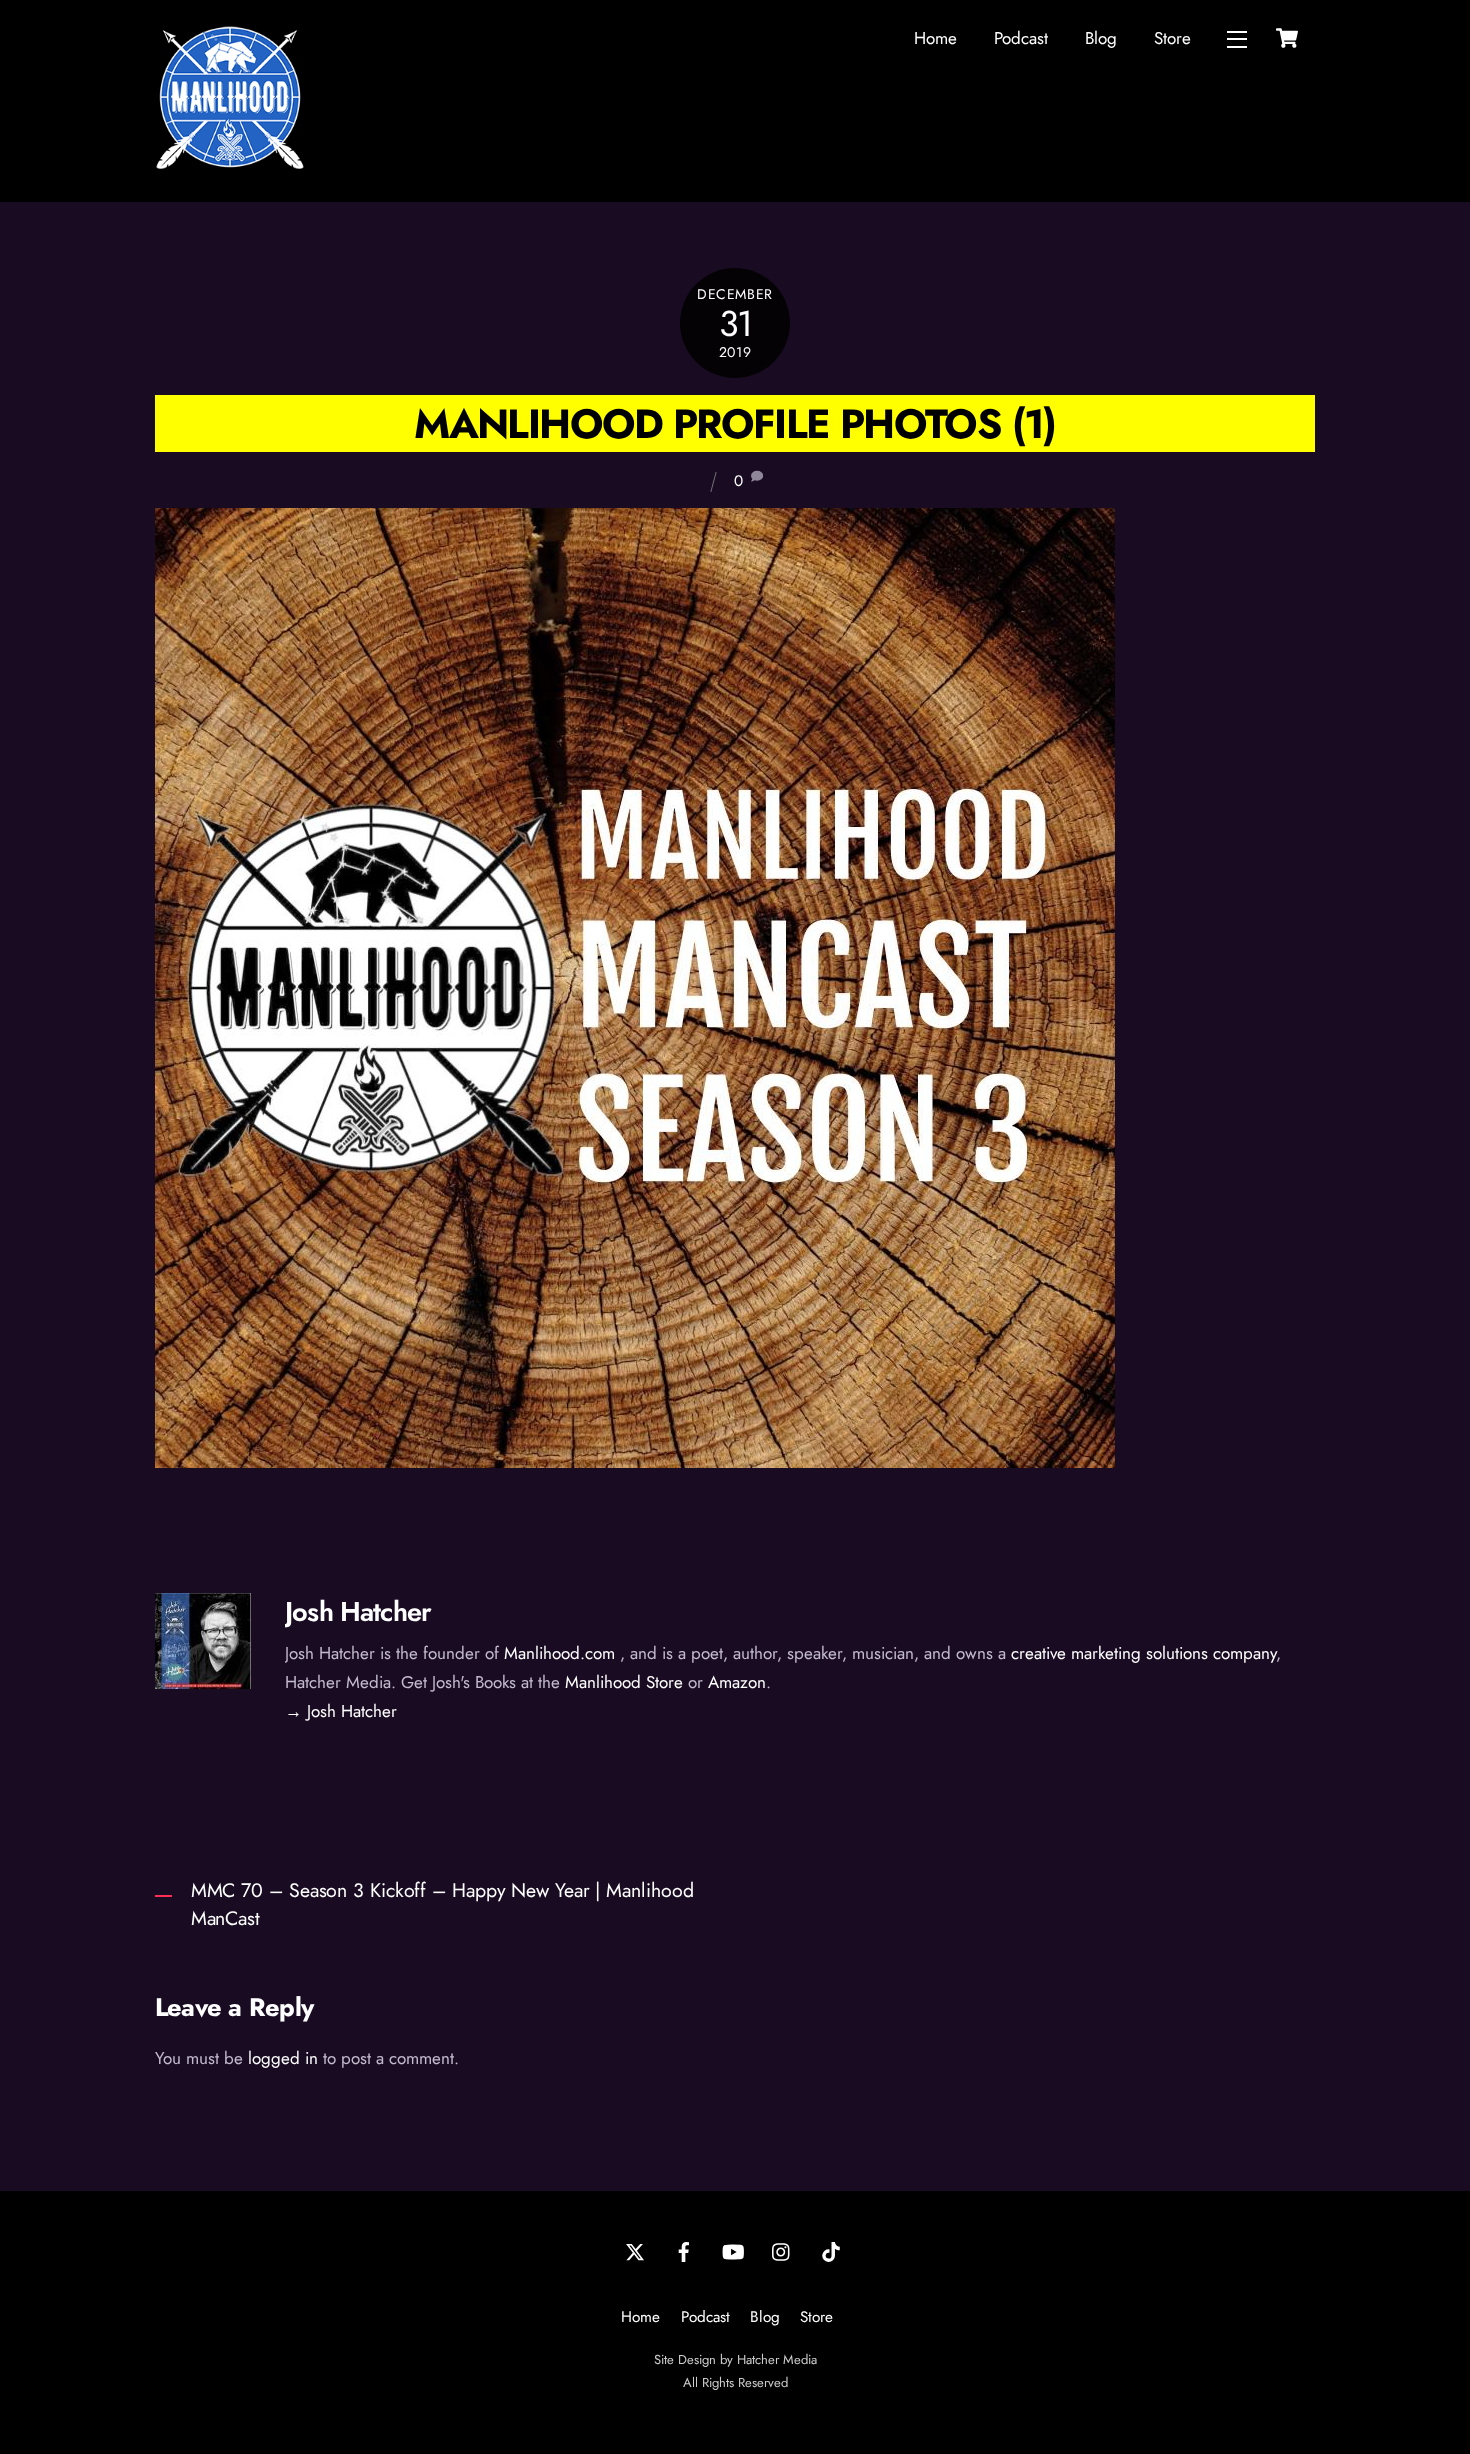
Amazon (737, 1682)
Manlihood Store (624, 1682)
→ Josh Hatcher (341, 1711)
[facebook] (684, 2250)
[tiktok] (831, 2250)
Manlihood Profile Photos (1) (734, 423)
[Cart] (1287, 38)
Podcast (1021, 38)
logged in (283, 2058)
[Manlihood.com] (230, 164)
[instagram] (782, 2250)
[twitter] (635, 2250)
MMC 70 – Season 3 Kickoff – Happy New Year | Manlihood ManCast (442, 1904)
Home (935, 38)
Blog (1101, 38)
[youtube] (733, 2250)
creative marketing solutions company (1143, 1653)
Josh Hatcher (358, 1611)
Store (1172, 38)
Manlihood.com (559, 1653)
